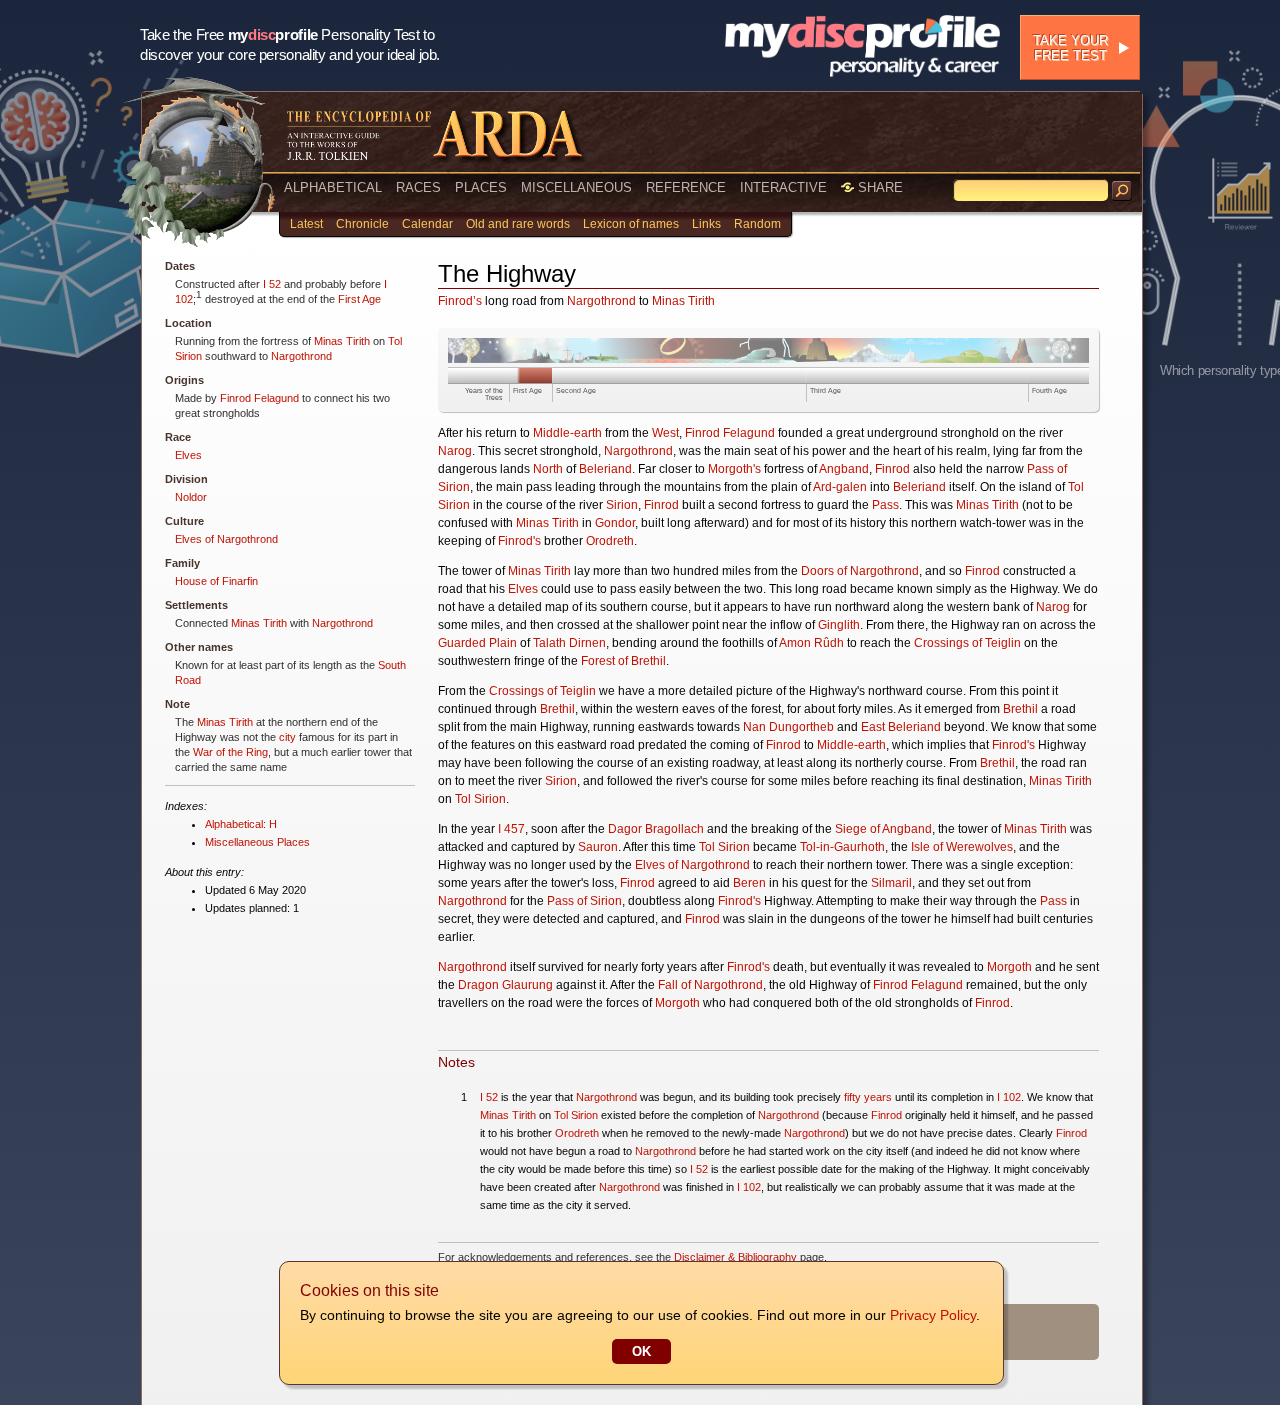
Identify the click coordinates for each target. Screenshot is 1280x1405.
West (665, 433)
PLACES (481, 187)
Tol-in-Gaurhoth (842, 847)
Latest (306, 224)
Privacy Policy (933, 1315)
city (287, 737)
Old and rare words (518, 224)
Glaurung (527, 985)
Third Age (825, 390)
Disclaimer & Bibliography (735, 1257)
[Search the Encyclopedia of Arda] (1122, 191)
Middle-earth (567, 433)
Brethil (557, 709)
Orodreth (610, 541)
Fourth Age (1049, 390)
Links (706, 224)
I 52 (272, 284)
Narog (455, 451)
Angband (844, 469)
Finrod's (519, 541)
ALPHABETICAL (333, 187)
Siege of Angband (883, 829)
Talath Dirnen (569, 643)
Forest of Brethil (623, 661)
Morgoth (1009, 967)
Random (757, 224)
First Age (359, 299)
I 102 (1009, 1097)
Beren (749, 883)
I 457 (511, 829)
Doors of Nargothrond (860, 571)
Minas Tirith (342, 341)
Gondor (615, 523)
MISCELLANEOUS (576, 187)
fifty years (868, 1097)
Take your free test (1070, 48)
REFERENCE (686, 187)
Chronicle (362, 224)
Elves (188, 455)
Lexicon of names (631, 224)
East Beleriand (901, 727)
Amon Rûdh (811, 643)
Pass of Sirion (584, 901)
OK (641, 1351)
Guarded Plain (477, 643)
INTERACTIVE (783, 187)
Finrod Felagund (259, 398)
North (548, 469)
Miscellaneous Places (257, 842)
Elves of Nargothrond (226, 539)
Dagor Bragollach (656, 829)
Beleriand (605, 469)
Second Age (576, 390)
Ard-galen (840, 487)
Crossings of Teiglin (967, 643)
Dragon (478, 985)
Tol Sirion (480, 799)
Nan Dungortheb (788, 727)
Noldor (191, 497)
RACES (418, 187)
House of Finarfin (216, 581)
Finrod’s (460, 301)
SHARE (878, 187)
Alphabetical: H (241, 824)
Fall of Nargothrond (710, 985)
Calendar (427, 224)
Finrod (892, 469)
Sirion (622, 505)
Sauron (598, 847)
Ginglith (839, 625)
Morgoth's (734, 469)
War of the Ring (230, 752)
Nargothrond (301, 356)
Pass (885, 505)
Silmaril (891, 883)
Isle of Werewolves (962, 847)
